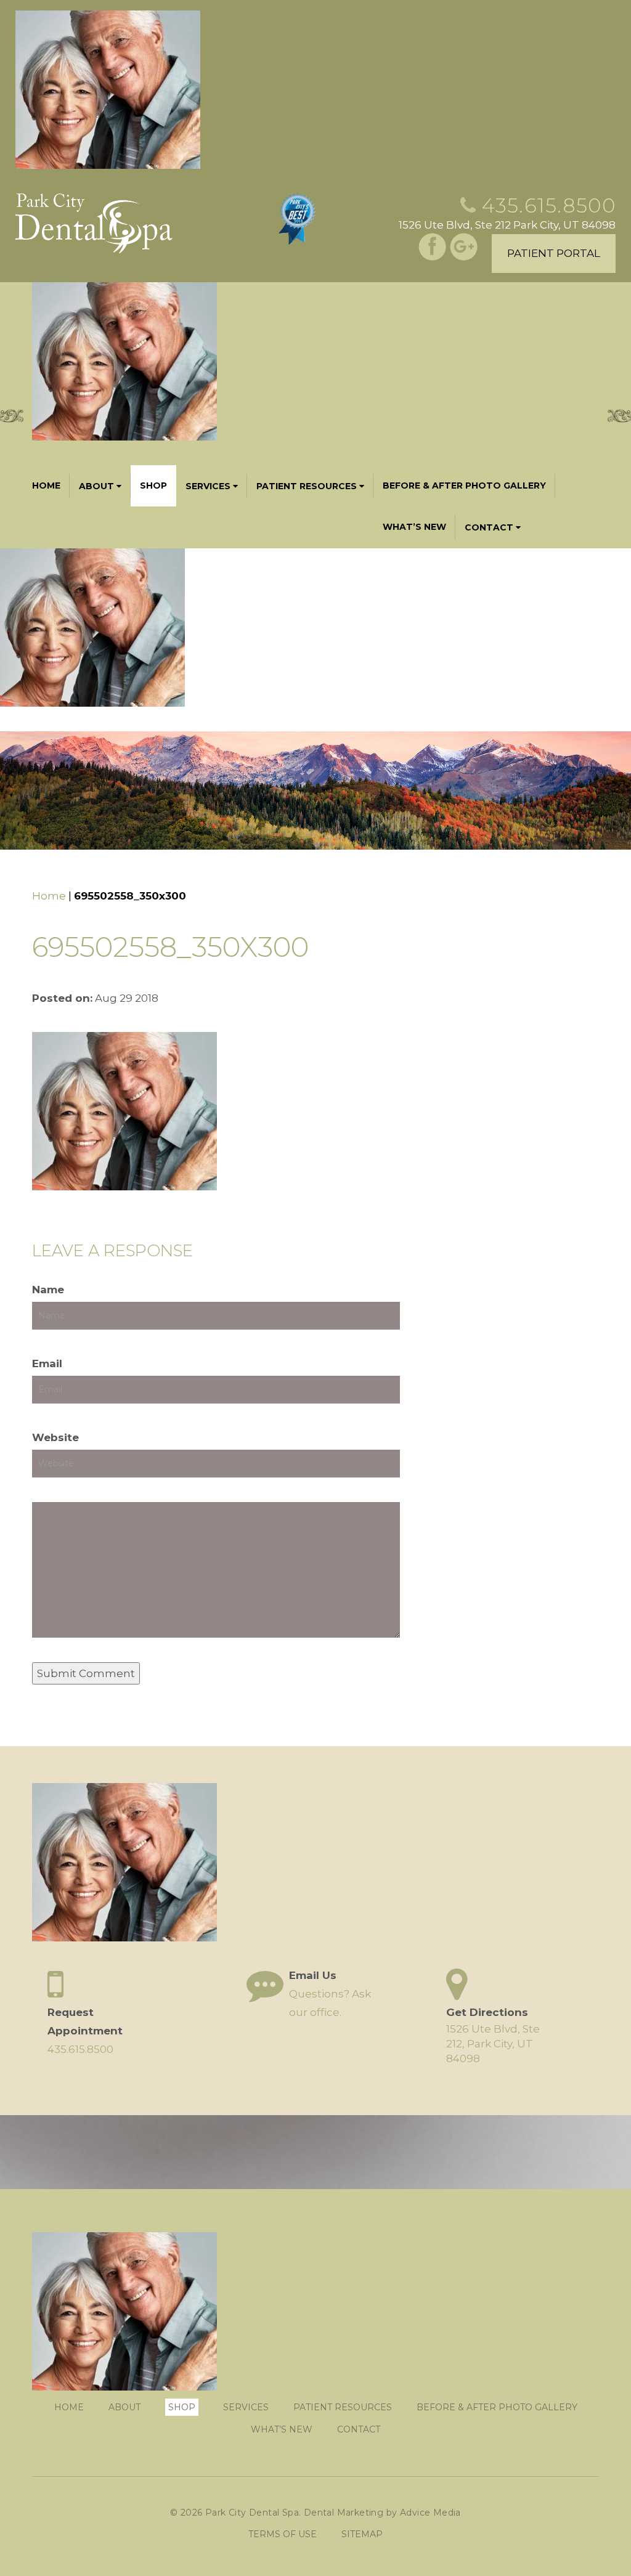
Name (48, 1290)
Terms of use (283, 2534)
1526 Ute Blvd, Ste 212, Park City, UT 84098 (493, 2044)
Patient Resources (307, 486)
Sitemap (362, 2534)
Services (208, 486)
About (96, 486)
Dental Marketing (344, 2513)
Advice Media (430, 2513)
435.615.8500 (549, 205)
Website (55, 1437)
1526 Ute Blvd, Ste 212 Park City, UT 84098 (507, 225)
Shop (153, 486)
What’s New (414, 527)
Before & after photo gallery (464, 486)
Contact (489, 527)
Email (47, 1363)
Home (46, 486)
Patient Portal (554, 253)
